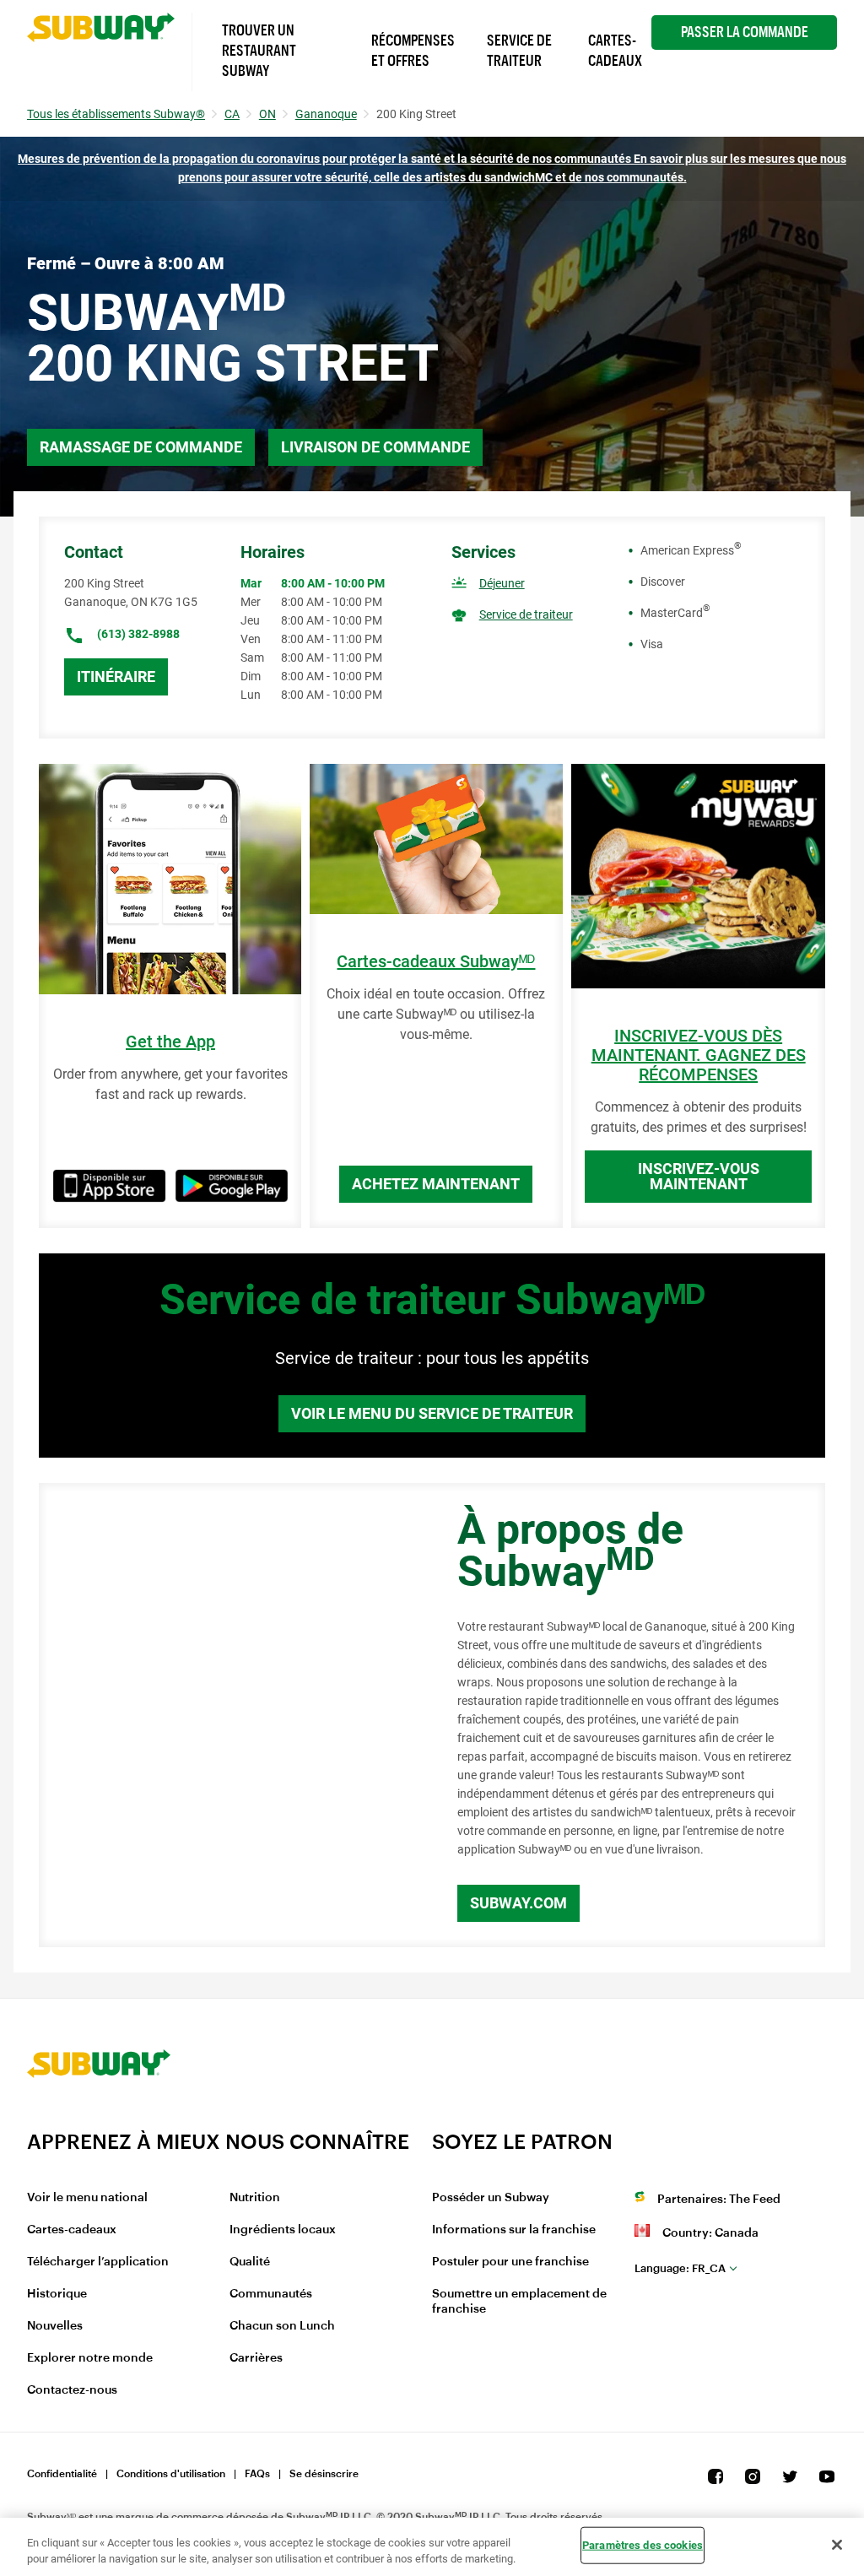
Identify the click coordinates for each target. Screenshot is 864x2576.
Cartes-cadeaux (72, 2230)
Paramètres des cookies (643, 2545)
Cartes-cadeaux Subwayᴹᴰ (436, 962)
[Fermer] (837, 2545)
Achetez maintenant (436, 1184)
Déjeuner (502, 583)
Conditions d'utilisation (171, 2474)
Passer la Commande (745, 32)
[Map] (229, 1715)
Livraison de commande (375, 447)
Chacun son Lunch (282, 2326)
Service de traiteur (526, 614)
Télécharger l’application (98, 2262)
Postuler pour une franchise (510, 2262)
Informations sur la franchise (514, 2230)
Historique (57, 2294)
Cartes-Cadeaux (615, 51)
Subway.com (518, 1903)
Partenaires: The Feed (719, 2200)
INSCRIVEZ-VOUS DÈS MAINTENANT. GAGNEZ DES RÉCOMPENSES (699, 1055)
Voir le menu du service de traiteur (432, 1413)
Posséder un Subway (491, 2198)
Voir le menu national (87, 2198)
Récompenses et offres (413, 51)
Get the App (170, 1042)
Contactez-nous (72, 2390)
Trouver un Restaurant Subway (259, 51)
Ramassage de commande (141, 447)
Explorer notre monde (90, 2358)
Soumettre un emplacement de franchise (519, 2302)
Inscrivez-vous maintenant (699, 1176)
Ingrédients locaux (283, 2230)
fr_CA (680, 2268)
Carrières (256, 2358)
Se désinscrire (324, 2474)
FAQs (257, 2474)
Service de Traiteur (519, 51)
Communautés (271, 2294)
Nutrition (255, 2198)
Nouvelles (55, 2326)
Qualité (250, 2262)
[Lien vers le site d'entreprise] (99, 2119)
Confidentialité (62, 2474)
